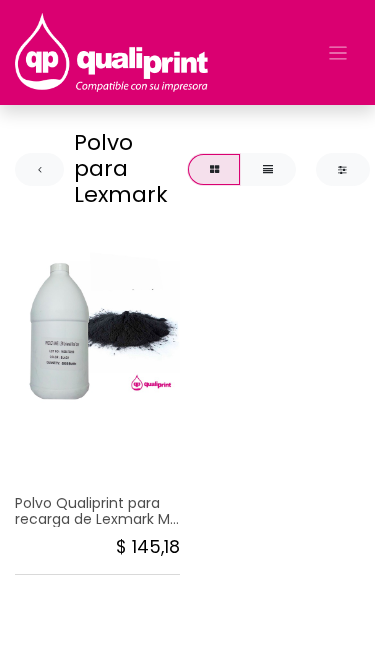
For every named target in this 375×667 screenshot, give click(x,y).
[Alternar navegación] (338, 52)
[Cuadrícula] (214, 169)
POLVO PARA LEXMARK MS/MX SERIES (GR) (84, 454)
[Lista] (267, 169)
